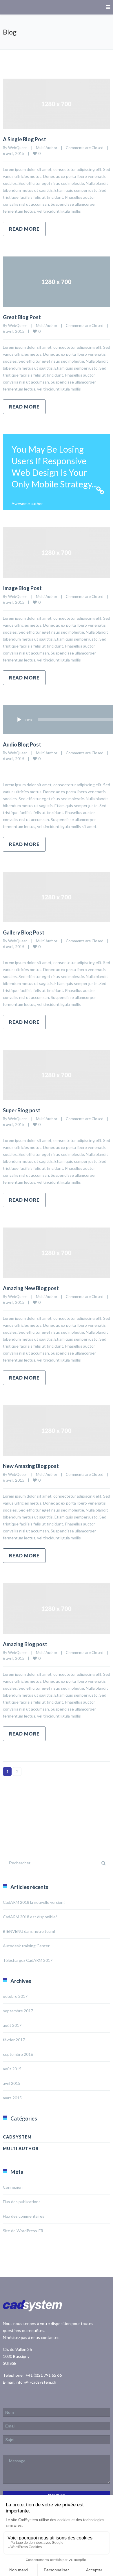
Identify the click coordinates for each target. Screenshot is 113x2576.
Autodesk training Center (26, 1946)
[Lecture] (19, 720)
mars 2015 (12, 2098)
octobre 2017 (15, 1996)
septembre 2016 (18, 2054)
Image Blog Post (22, 588)
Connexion (13, 2187)
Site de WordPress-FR (23, 2231)
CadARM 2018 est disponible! (30, 1917)
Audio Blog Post (22, 744)
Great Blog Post (22, 317)
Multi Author (47, 148)
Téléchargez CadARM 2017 (28, 1960)
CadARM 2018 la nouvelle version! (34, 1902)
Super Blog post (22, 1110)
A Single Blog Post (24, 139)
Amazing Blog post (25, 1644)
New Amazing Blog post (31, 1466)
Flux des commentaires (24, 2216)
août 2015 (12, 2069)
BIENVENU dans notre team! (29, 1931)
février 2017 (14, 2040)
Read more (24, 229)
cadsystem (17, 2137)
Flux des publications (22, 2202)
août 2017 (12, 2025)
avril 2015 (12, 2083)
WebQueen (18, 148)
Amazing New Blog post (31, 1288)
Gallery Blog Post (24, 932)
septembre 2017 (18, 2011)
